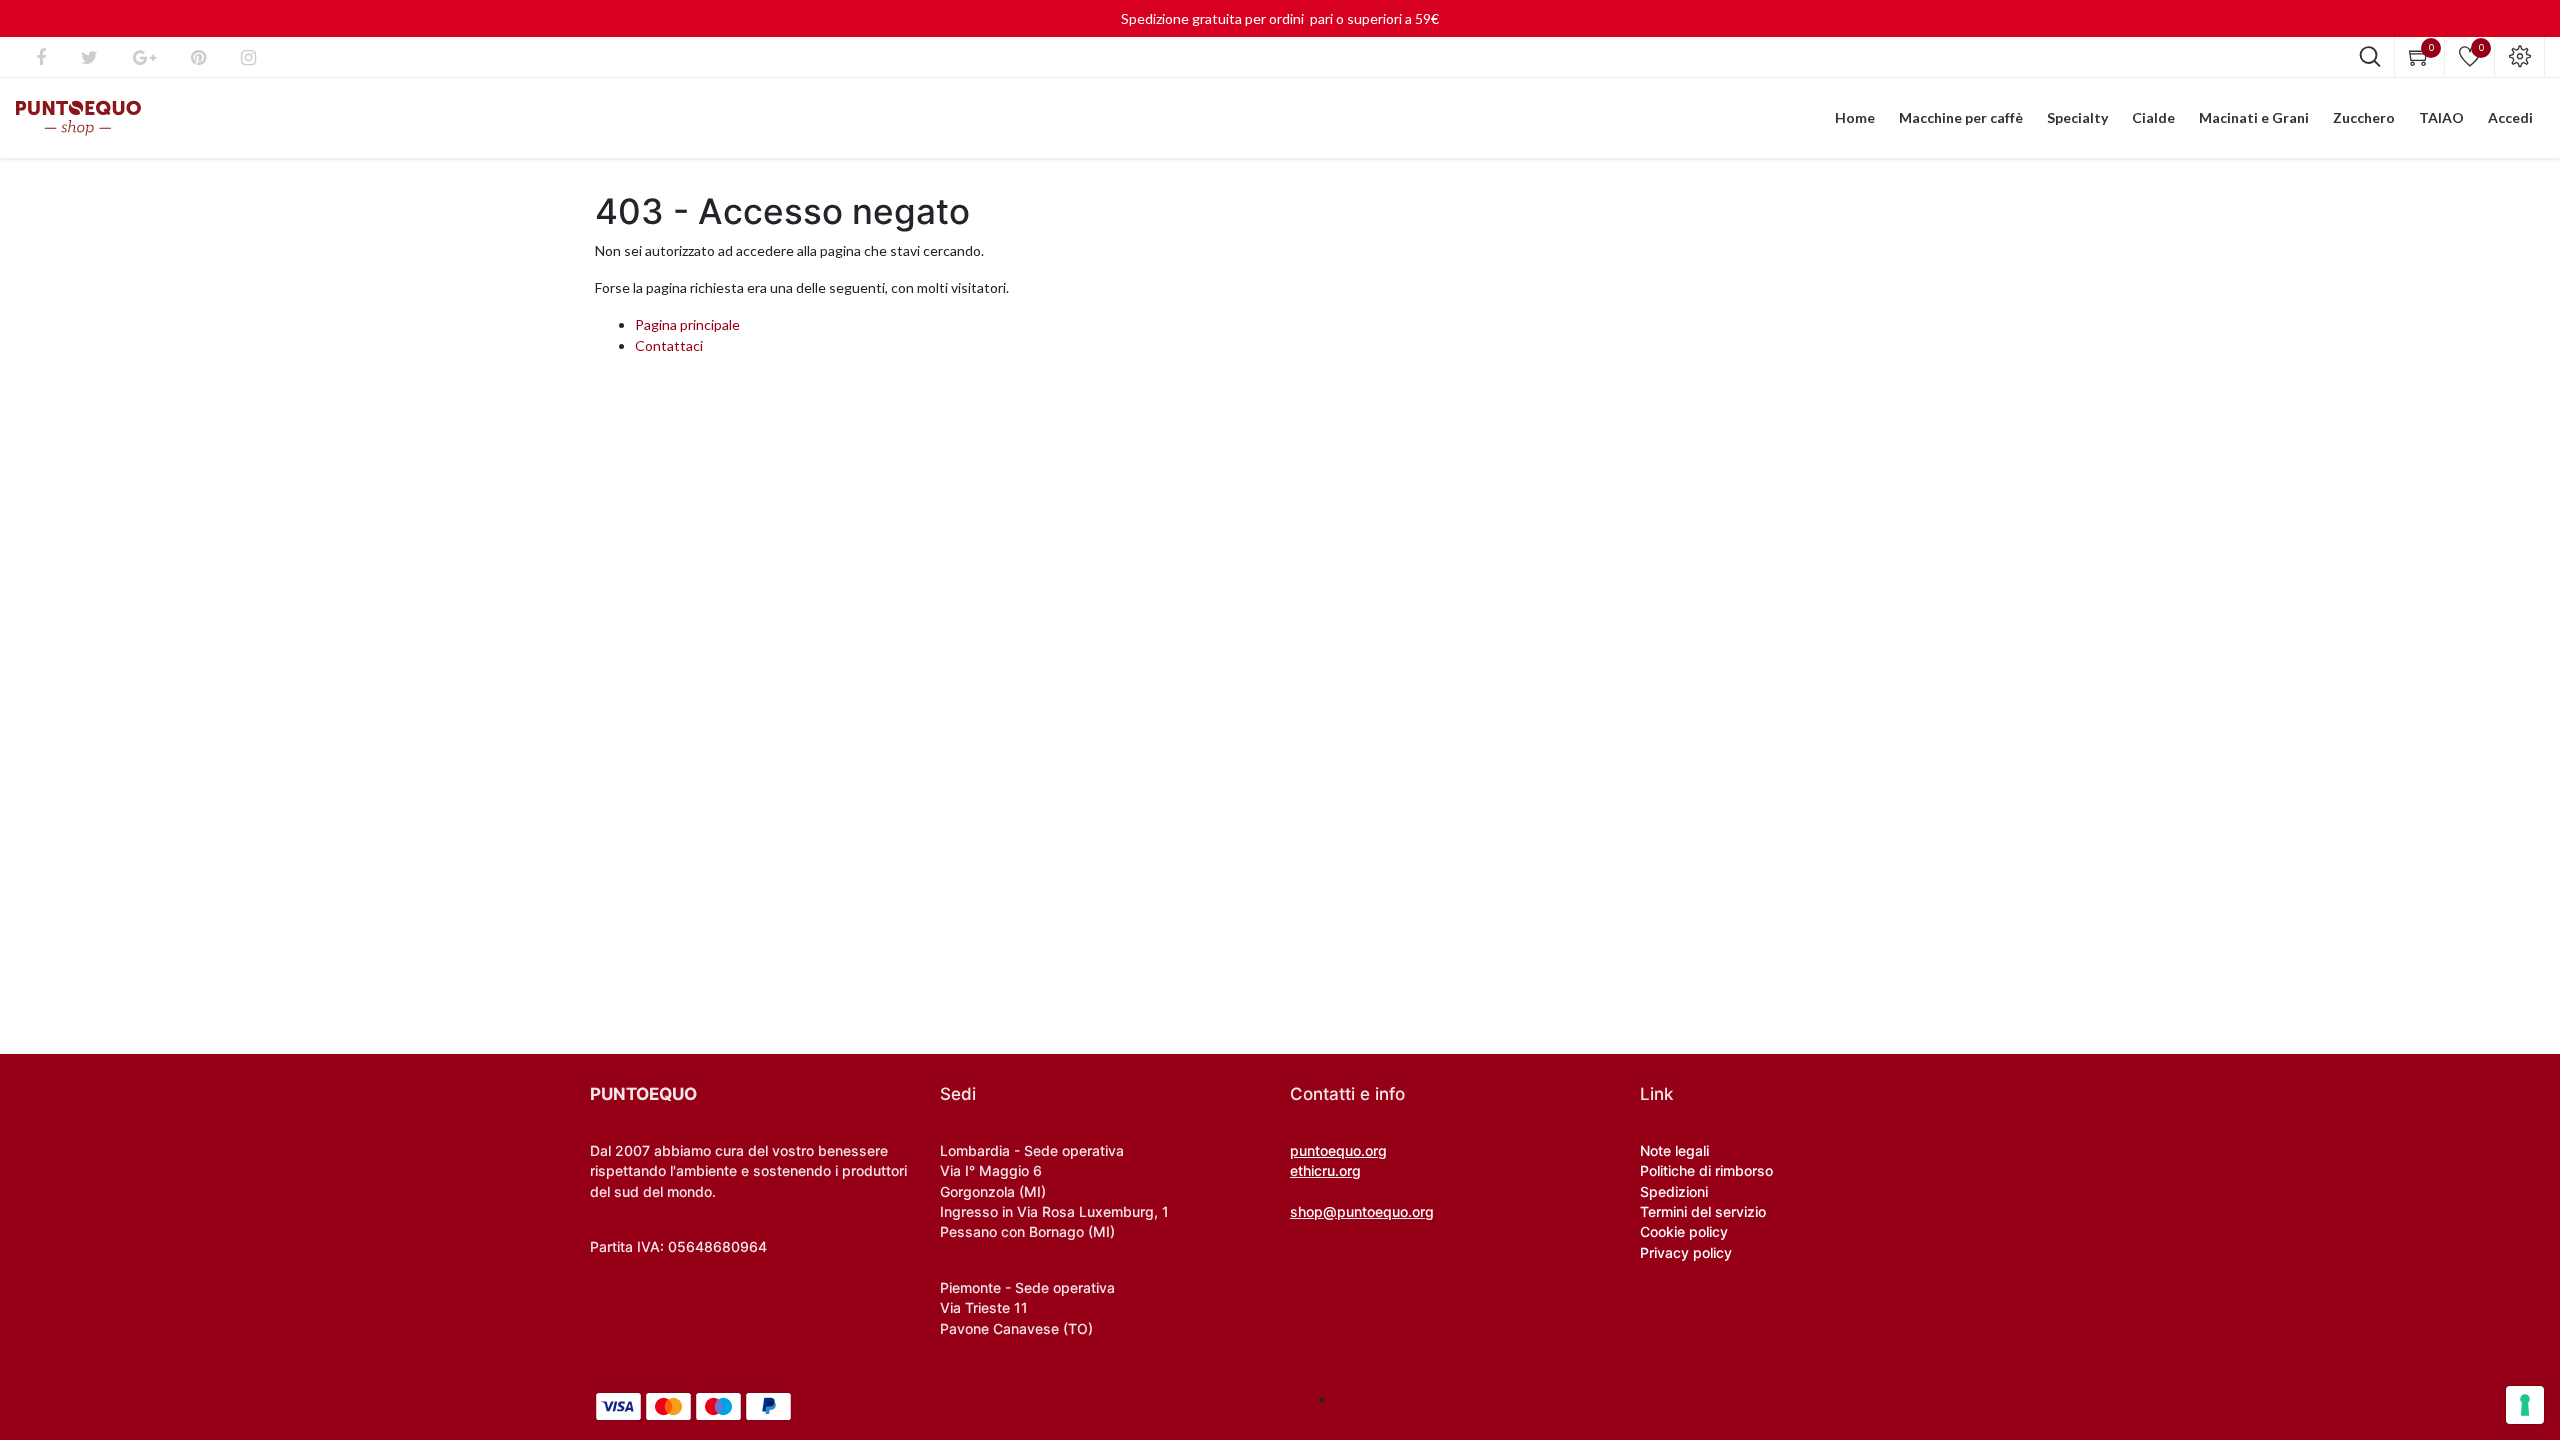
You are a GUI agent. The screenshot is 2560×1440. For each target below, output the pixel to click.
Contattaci (669, 345)
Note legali (1674, 1150)
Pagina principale (687, 324)
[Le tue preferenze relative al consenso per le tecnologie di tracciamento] (2525, 1405)
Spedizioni (1674, 1191)
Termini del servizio (1703, 1211)
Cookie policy (1684, 1231)
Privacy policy (1686, 1252)
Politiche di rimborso (1706, 1170)
